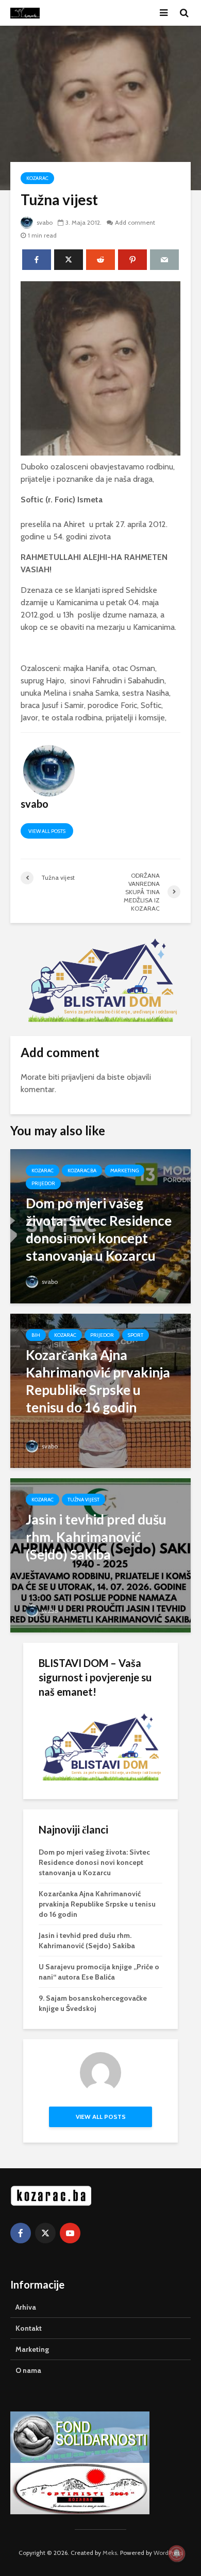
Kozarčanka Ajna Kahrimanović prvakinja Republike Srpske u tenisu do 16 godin (97, 1904)
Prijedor (43, 1183)
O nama (28, 2370)
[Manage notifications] (177, 2553)
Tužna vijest (83, 1500)
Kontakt (29, 2328)
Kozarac (37, 178)
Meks (110, 2553)
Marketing (124, 1171)
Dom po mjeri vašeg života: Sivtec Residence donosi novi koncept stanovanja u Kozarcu (94, 1862)
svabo (44, 222)
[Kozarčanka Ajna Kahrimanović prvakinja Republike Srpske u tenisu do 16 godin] (100, 1390)
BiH (36, 1335)
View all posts (47, 831)
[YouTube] (70, 2233)
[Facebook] (21, 2233)
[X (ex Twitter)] (45, 2233)
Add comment (135, 222)
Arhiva (26, 2307)
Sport (136, 1335)
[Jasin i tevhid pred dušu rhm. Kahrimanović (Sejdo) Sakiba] (100, 1555)
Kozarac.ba (82, 1171)
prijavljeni (78, 1077)
